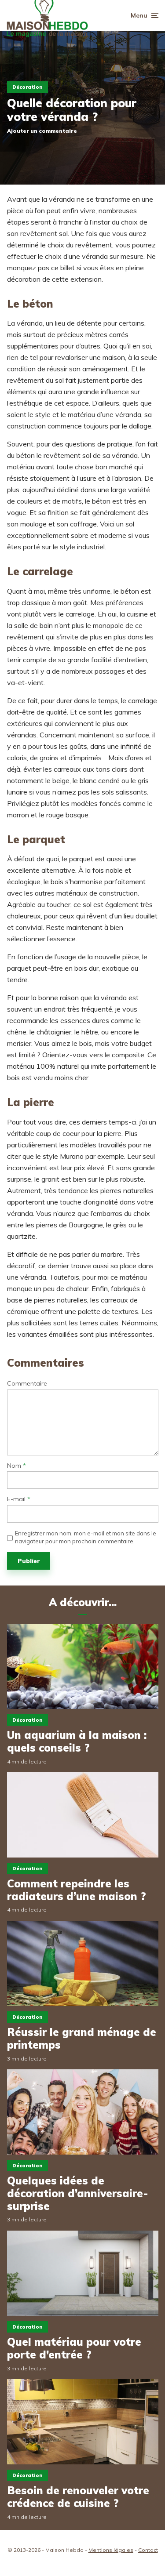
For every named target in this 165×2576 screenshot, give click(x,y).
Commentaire (27, 1384)
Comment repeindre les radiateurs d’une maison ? (77, 1890)
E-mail (19, 1499)
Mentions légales (111, 2550)
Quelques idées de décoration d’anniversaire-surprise (77, 2193)
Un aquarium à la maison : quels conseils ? (77, 1742)
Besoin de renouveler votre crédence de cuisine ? (78, 2497)
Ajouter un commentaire (42, 131)
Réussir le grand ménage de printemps (82, 2039)
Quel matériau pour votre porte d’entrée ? (74, 2348)
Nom (16, 1466)
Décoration (27, 87)
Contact (148, 2550)
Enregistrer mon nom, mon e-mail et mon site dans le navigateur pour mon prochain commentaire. (86, 1537)
